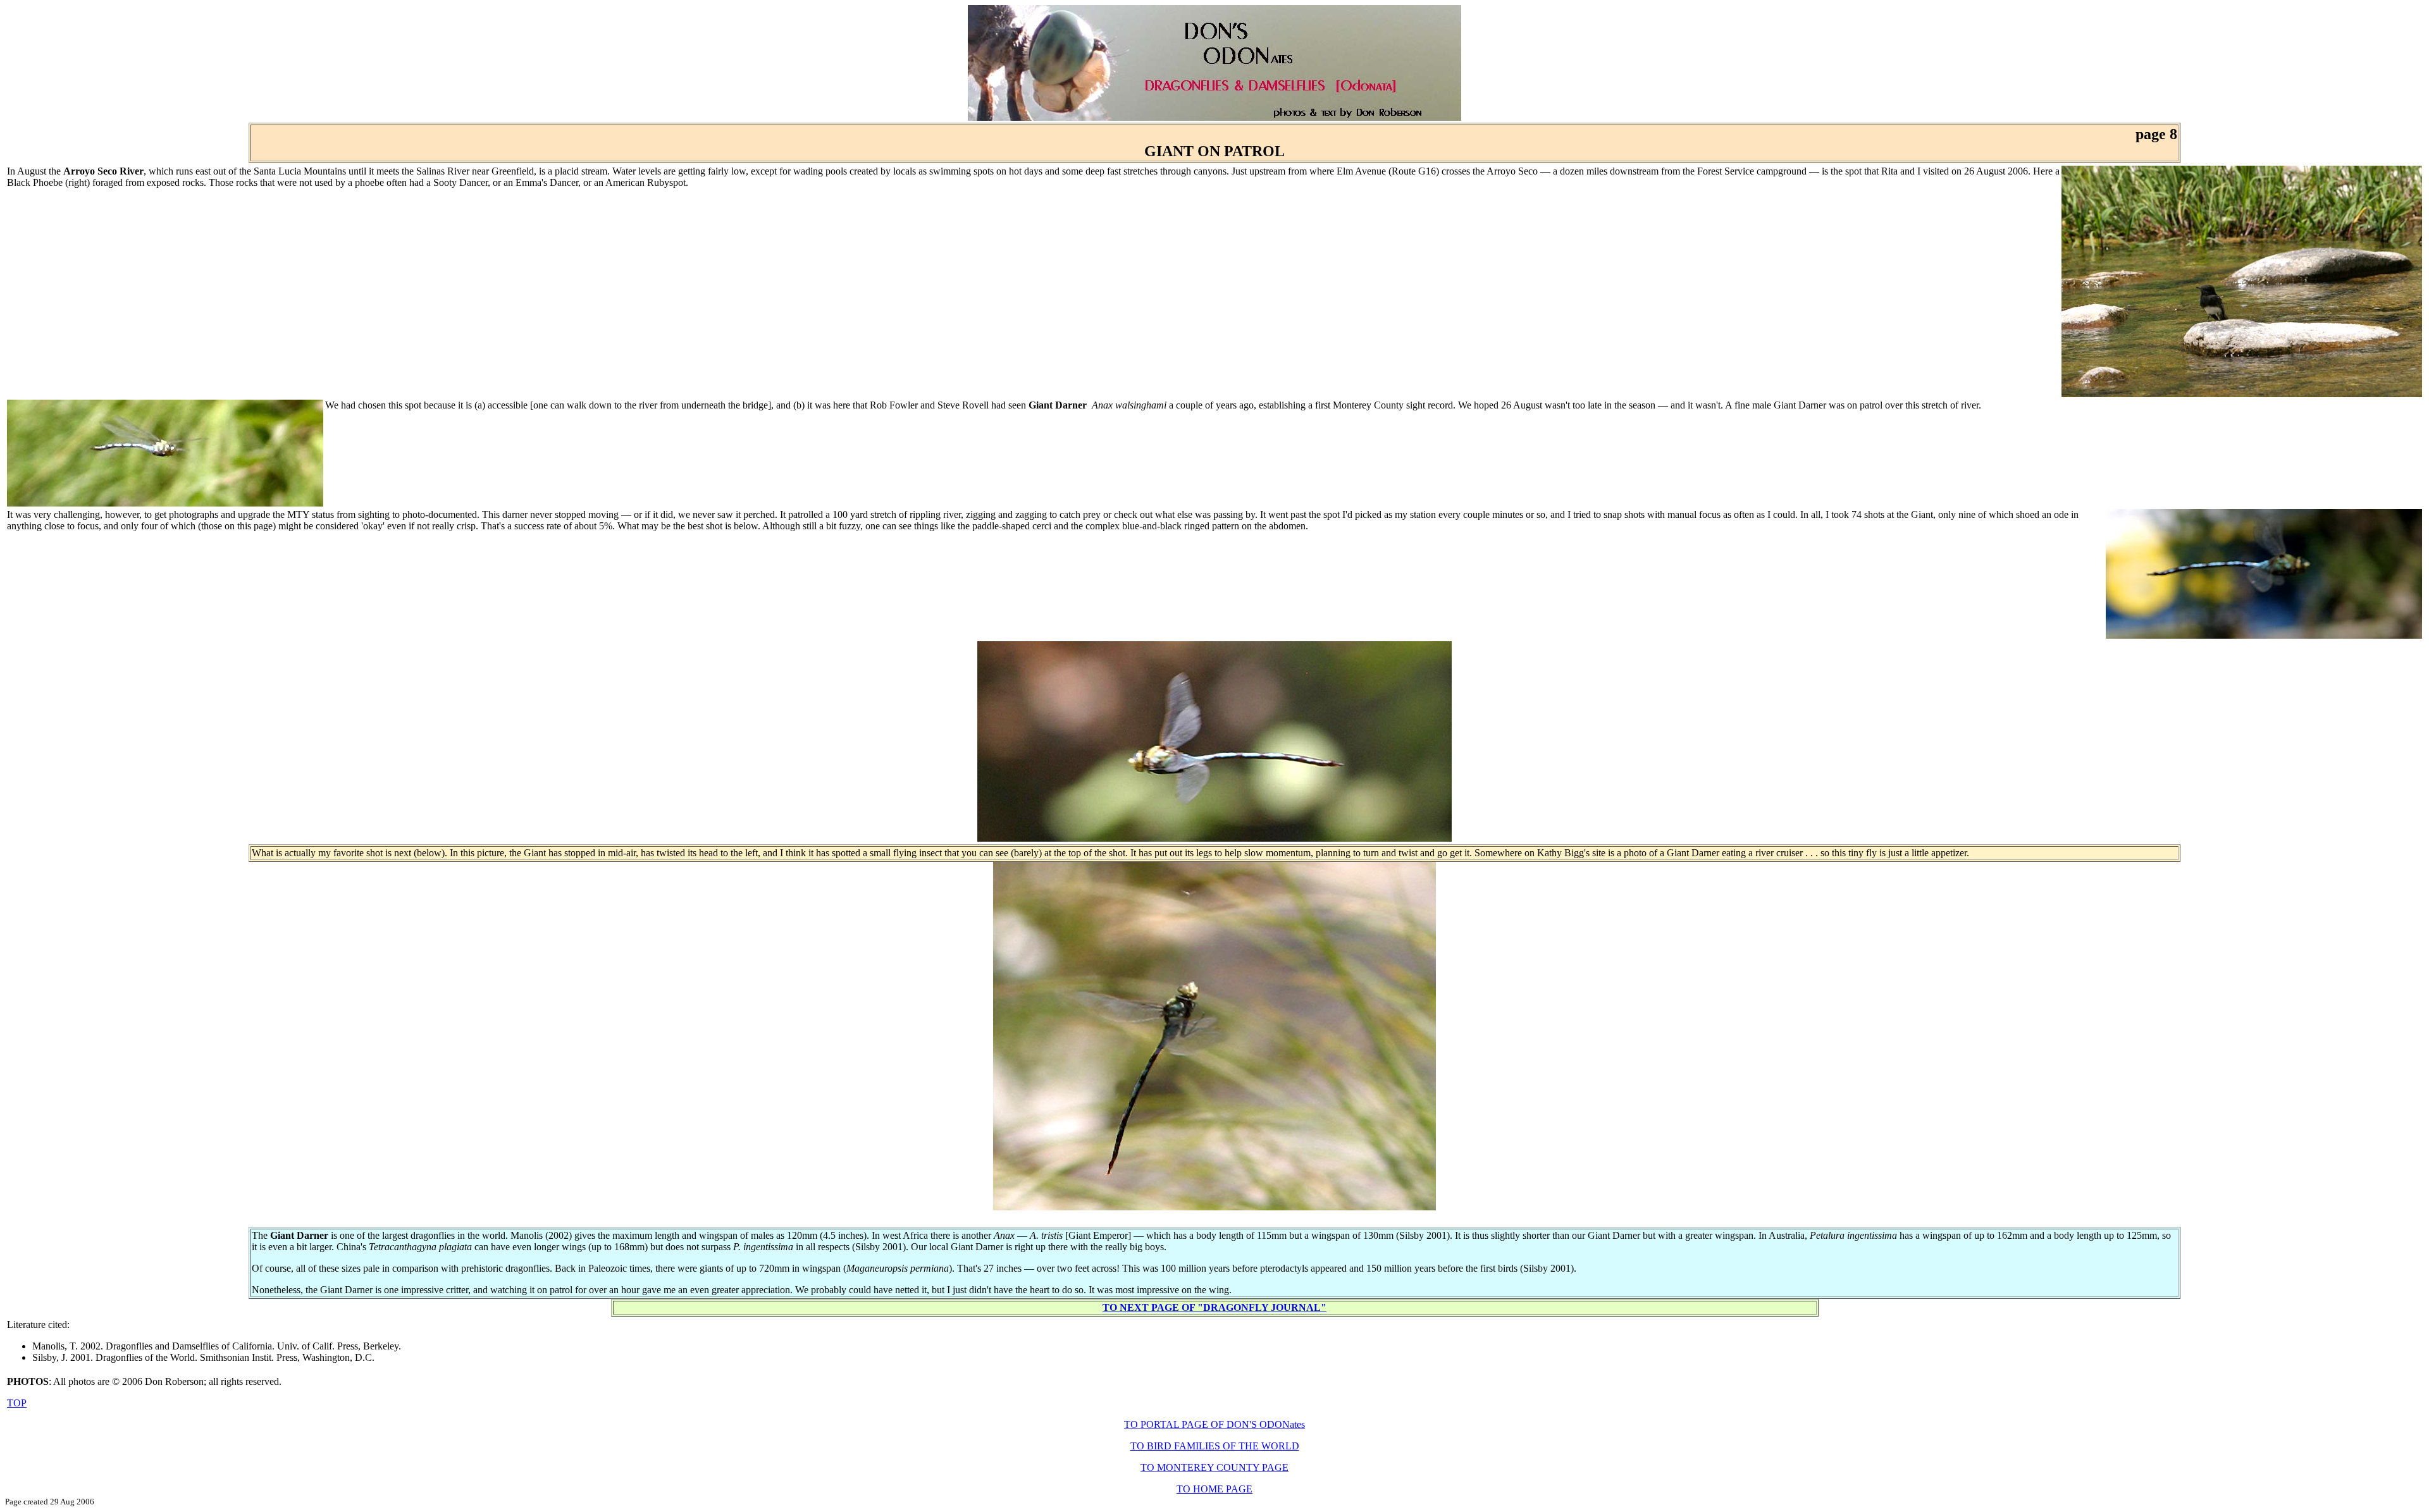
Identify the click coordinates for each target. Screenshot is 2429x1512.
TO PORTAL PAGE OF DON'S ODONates (1214, 1424)
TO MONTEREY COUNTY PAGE (1214, 1467)
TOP (17, 1403)
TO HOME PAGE (1214, 1489)
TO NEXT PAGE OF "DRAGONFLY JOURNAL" (1214, 1307)
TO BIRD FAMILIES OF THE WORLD (1215, 1446)
